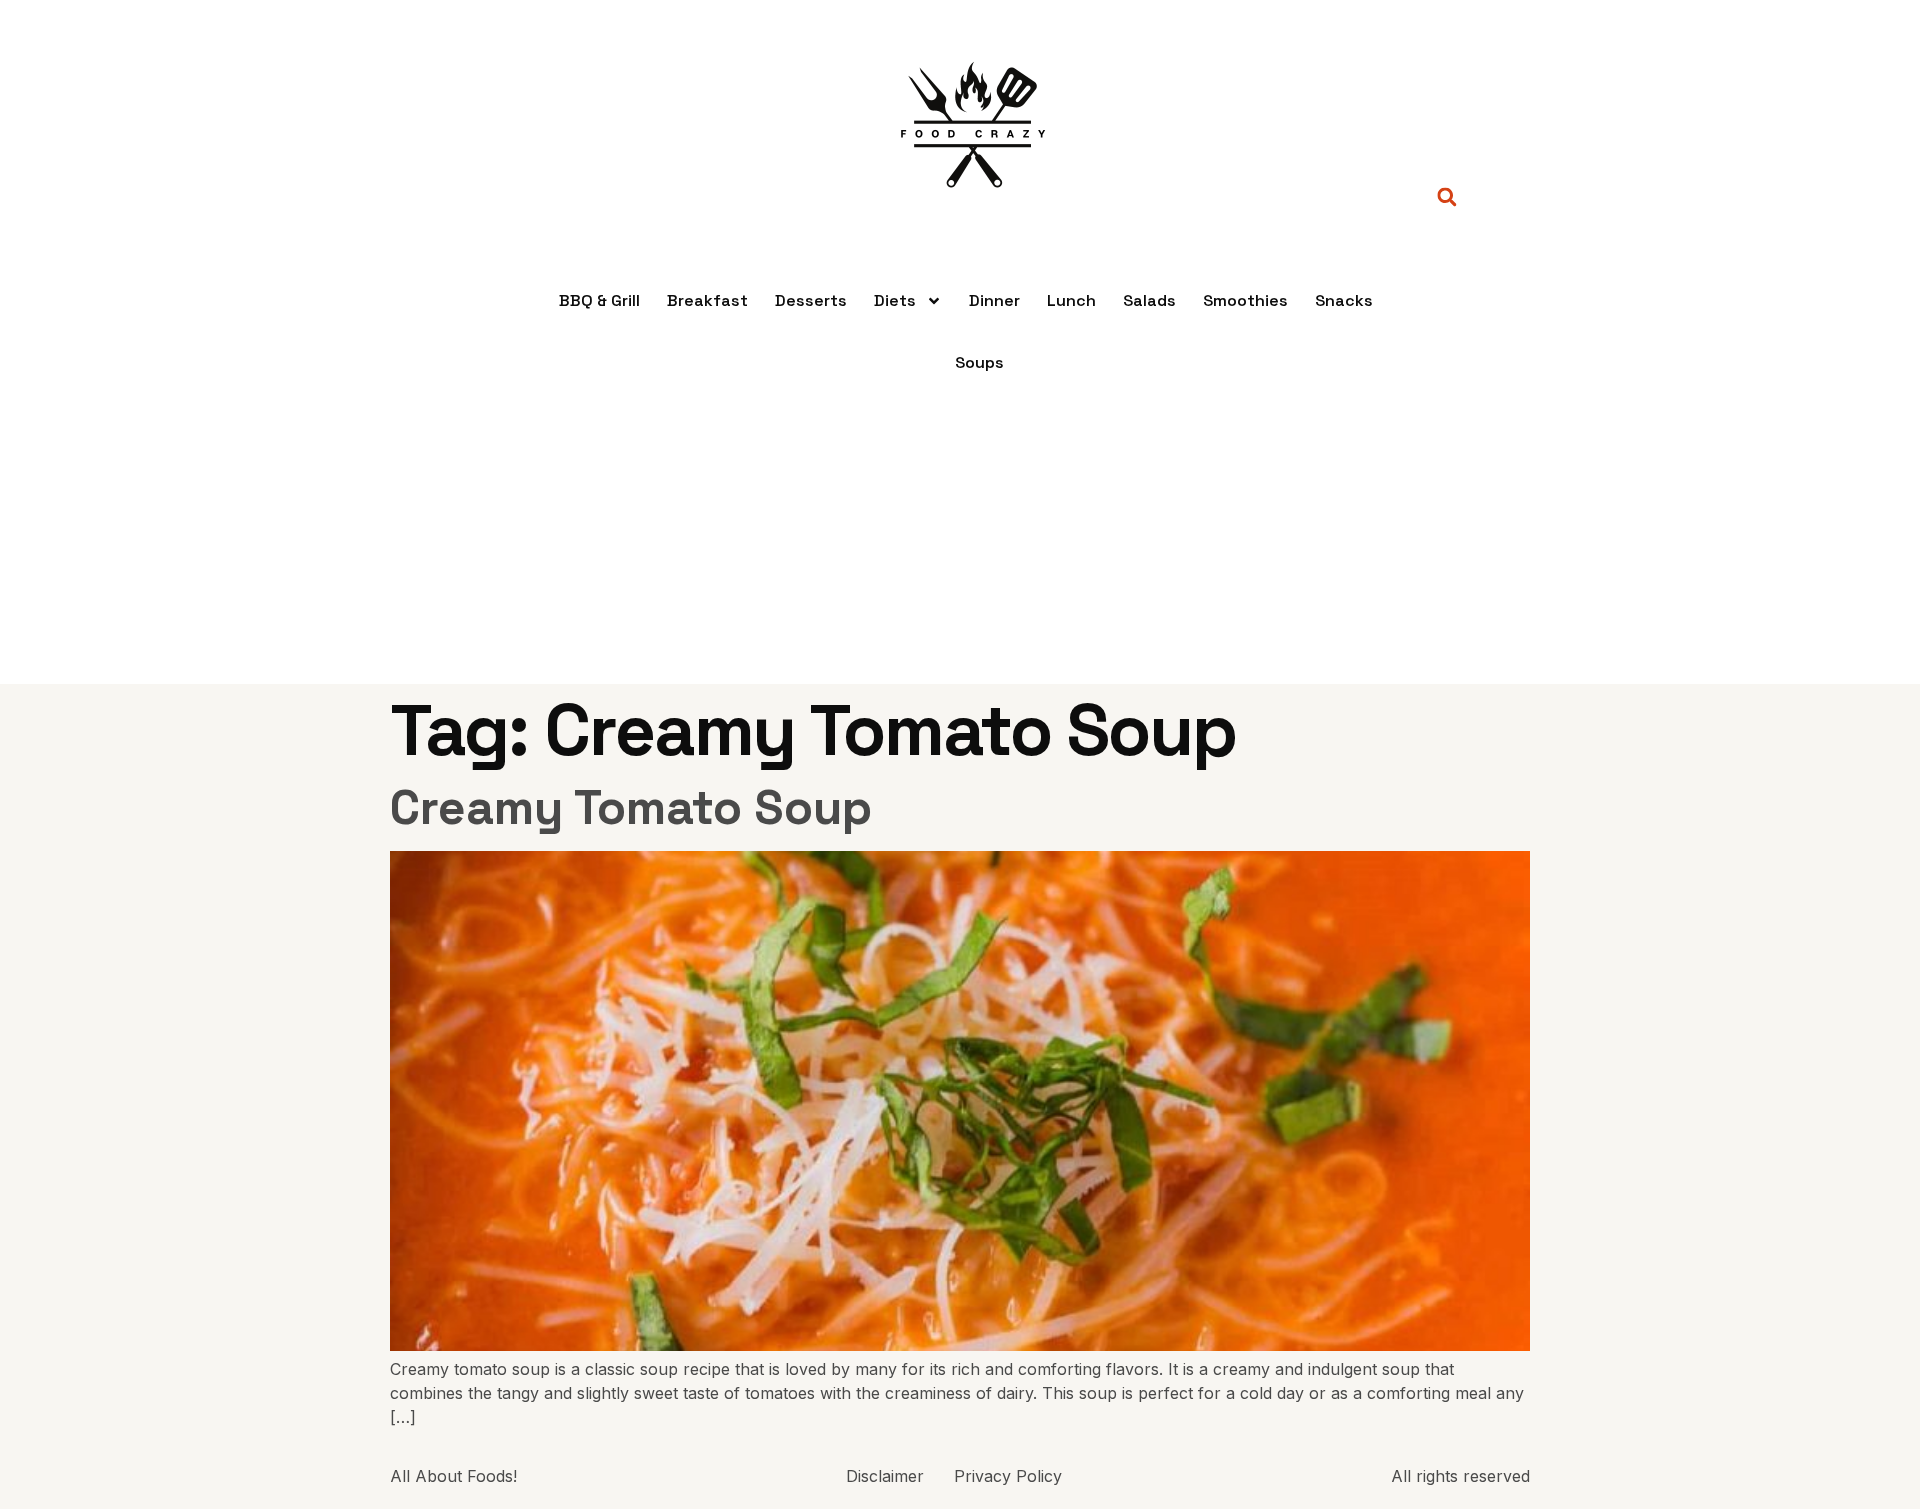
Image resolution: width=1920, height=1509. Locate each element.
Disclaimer (885, 1476)
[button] (1446, 197)
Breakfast (707, 300)
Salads (1149, 300)
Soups (979, 362)
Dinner (994, 300)
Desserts (811, 300)
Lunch (1071, 300)
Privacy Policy (1008, 1476)
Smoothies (1245, 300)
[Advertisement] (960, 544)
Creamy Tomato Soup (631, 807)
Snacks (1344, 300)
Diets (895, 300)
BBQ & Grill (599, 300)
